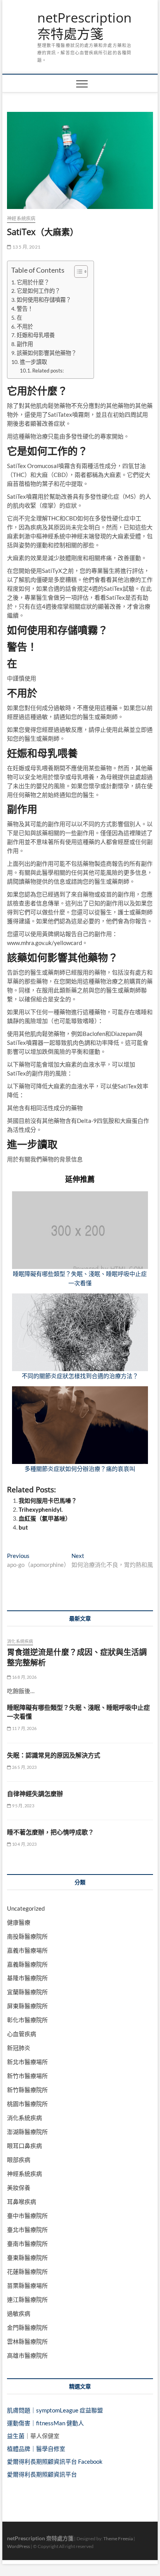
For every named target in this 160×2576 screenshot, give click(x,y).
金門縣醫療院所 (27, 2327)
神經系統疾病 (21, 218)
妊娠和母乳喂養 (36, 335)
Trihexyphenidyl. (41, 1509)
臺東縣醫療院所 (27, 2257)
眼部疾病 (19, 2160)
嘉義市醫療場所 (27, 1950)
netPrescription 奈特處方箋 (84, 26)
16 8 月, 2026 (24, 1677)
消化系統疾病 (20, 1641)
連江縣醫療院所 (27, 2299)
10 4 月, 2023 (24, 1844)
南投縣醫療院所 (27, 1936)
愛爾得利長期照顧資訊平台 (42, 2474)
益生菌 (16, 2436)
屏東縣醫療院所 (27, 2006)
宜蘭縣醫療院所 (27, 1992)
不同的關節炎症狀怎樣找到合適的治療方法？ (80, 1376)
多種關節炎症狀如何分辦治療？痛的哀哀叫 (80, 1469)
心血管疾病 (22, 2034)
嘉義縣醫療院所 (27, 1964)
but (23, 1527)
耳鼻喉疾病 (22, 2202)
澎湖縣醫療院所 (27, 2132)
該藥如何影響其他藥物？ (47, 353)
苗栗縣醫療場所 (27, 2285)
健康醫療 (19, 1922)
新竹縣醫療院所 (27, 2090)
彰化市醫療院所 (27, 2020)
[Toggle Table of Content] (77, 272)
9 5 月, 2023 (22, 1806)
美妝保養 (19, 2188)
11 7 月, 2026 (24, 1728)
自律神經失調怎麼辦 (35, 1794)
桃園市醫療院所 (27, 2104)
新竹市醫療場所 (27, 2076)
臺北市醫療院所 (27, 2230)
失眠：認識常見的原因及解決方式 (54, 1755)
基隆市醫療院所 (27, 1978)
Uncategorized (26, 1908)
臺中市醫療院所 (27, 2216)
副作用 (25, 344)
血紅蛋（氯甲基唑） (45, 1518)
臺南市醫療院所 (27, 2244)
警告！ (25, 309)
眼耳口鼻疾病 (24, 2146)
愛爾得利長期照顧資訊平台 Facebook (55, 2461)
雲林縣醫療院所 (27, 2341)
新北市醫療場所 (27, 2062)
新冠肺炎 (19, 2048)
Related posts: (48, 371)
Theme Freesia (118, 2539)
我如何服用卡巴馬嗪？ (48, 1500)
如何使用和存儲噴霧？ (44, 300)
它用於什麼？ (33, 282)
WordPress (18, 2546)
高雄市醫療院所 (27, 2355)
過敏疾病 (19, 2313)
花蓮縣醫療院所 (27, 2271)
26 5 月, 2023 (24, 1767)
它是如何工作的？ (38, 291)
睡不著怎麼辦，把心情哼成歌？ (50, 1832)
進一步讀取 (33, 362)
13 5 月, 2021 (26, 247)
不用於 (25, 326)
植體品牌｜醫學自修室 (36, 2449)
